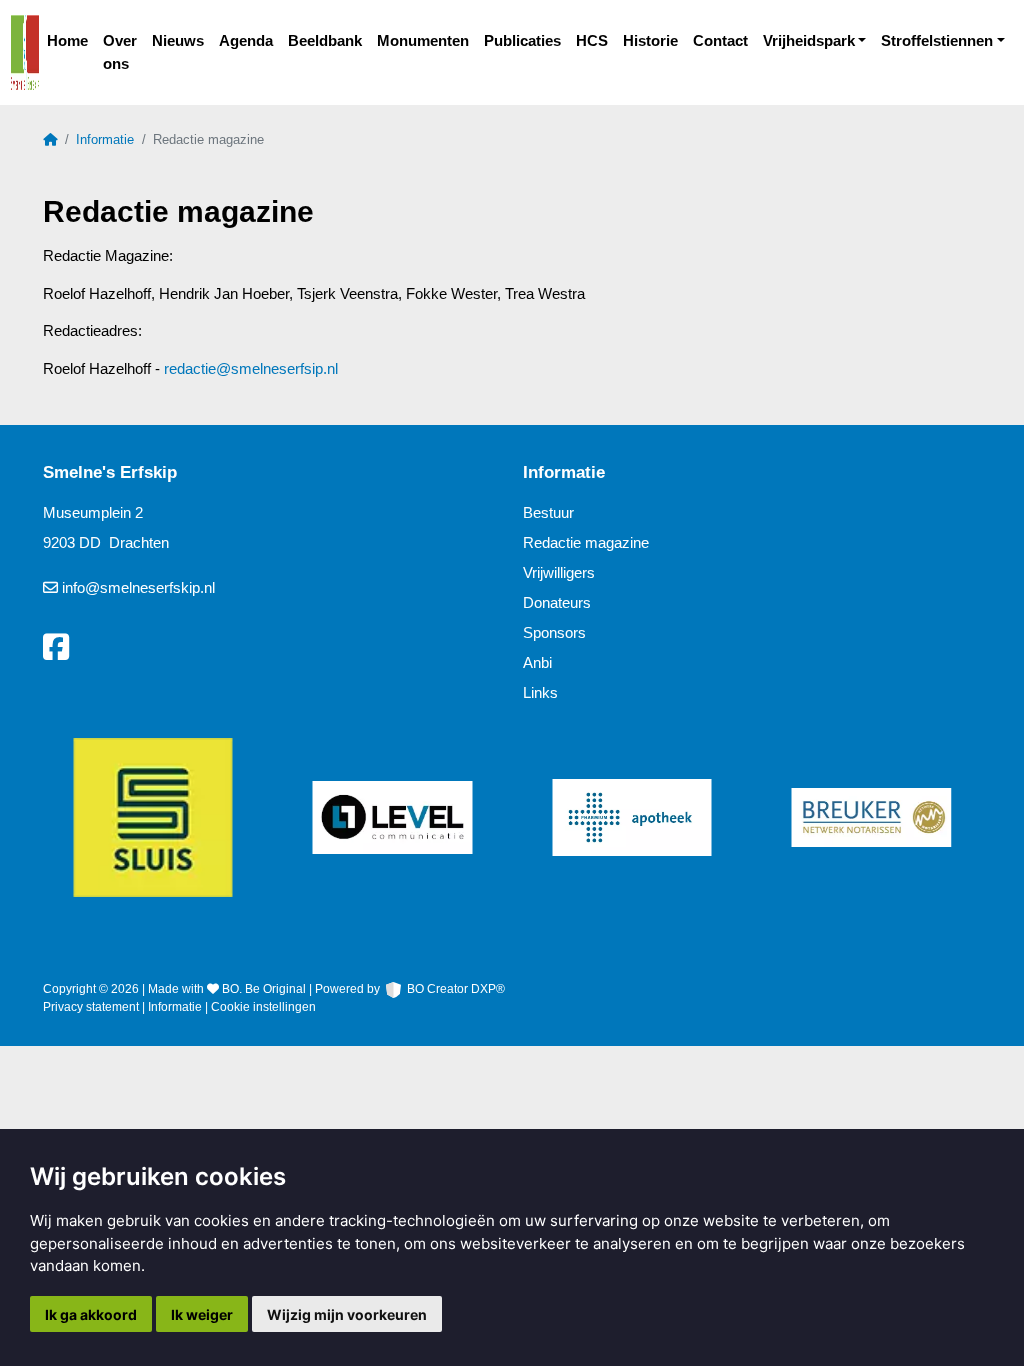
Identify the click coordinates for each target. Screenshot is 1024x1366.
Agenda (246, 40)
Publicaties (522, 40)
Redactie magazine (586, 542)
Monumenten (423, 40)
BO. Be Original (264, 989)
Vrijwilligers (559, 572)
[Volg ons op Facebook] (56, 648)
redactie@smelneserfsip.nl (251, 368)
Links (540, 692)
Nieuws (178, 40)
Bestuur (548, 512)
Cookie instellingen (263, 1007)
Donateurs (557, 602)
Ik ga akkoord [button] (91, 1314)
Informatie (105, 139)
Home (67, 40)
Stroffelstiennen (937, 40)
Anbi (537, 662)
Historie (650, 40)
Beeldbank (325, 40)
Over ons (120, 52)
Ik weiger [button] (202, 1314)
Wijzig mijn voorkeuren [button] (347, 1314)
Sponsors (554, 632)
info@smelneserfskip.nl (138, 587)
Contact (720, 40)
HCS (592, 40)
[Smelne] (25, 53)
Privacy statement (91, 1007)
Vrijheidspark (809, 40)
